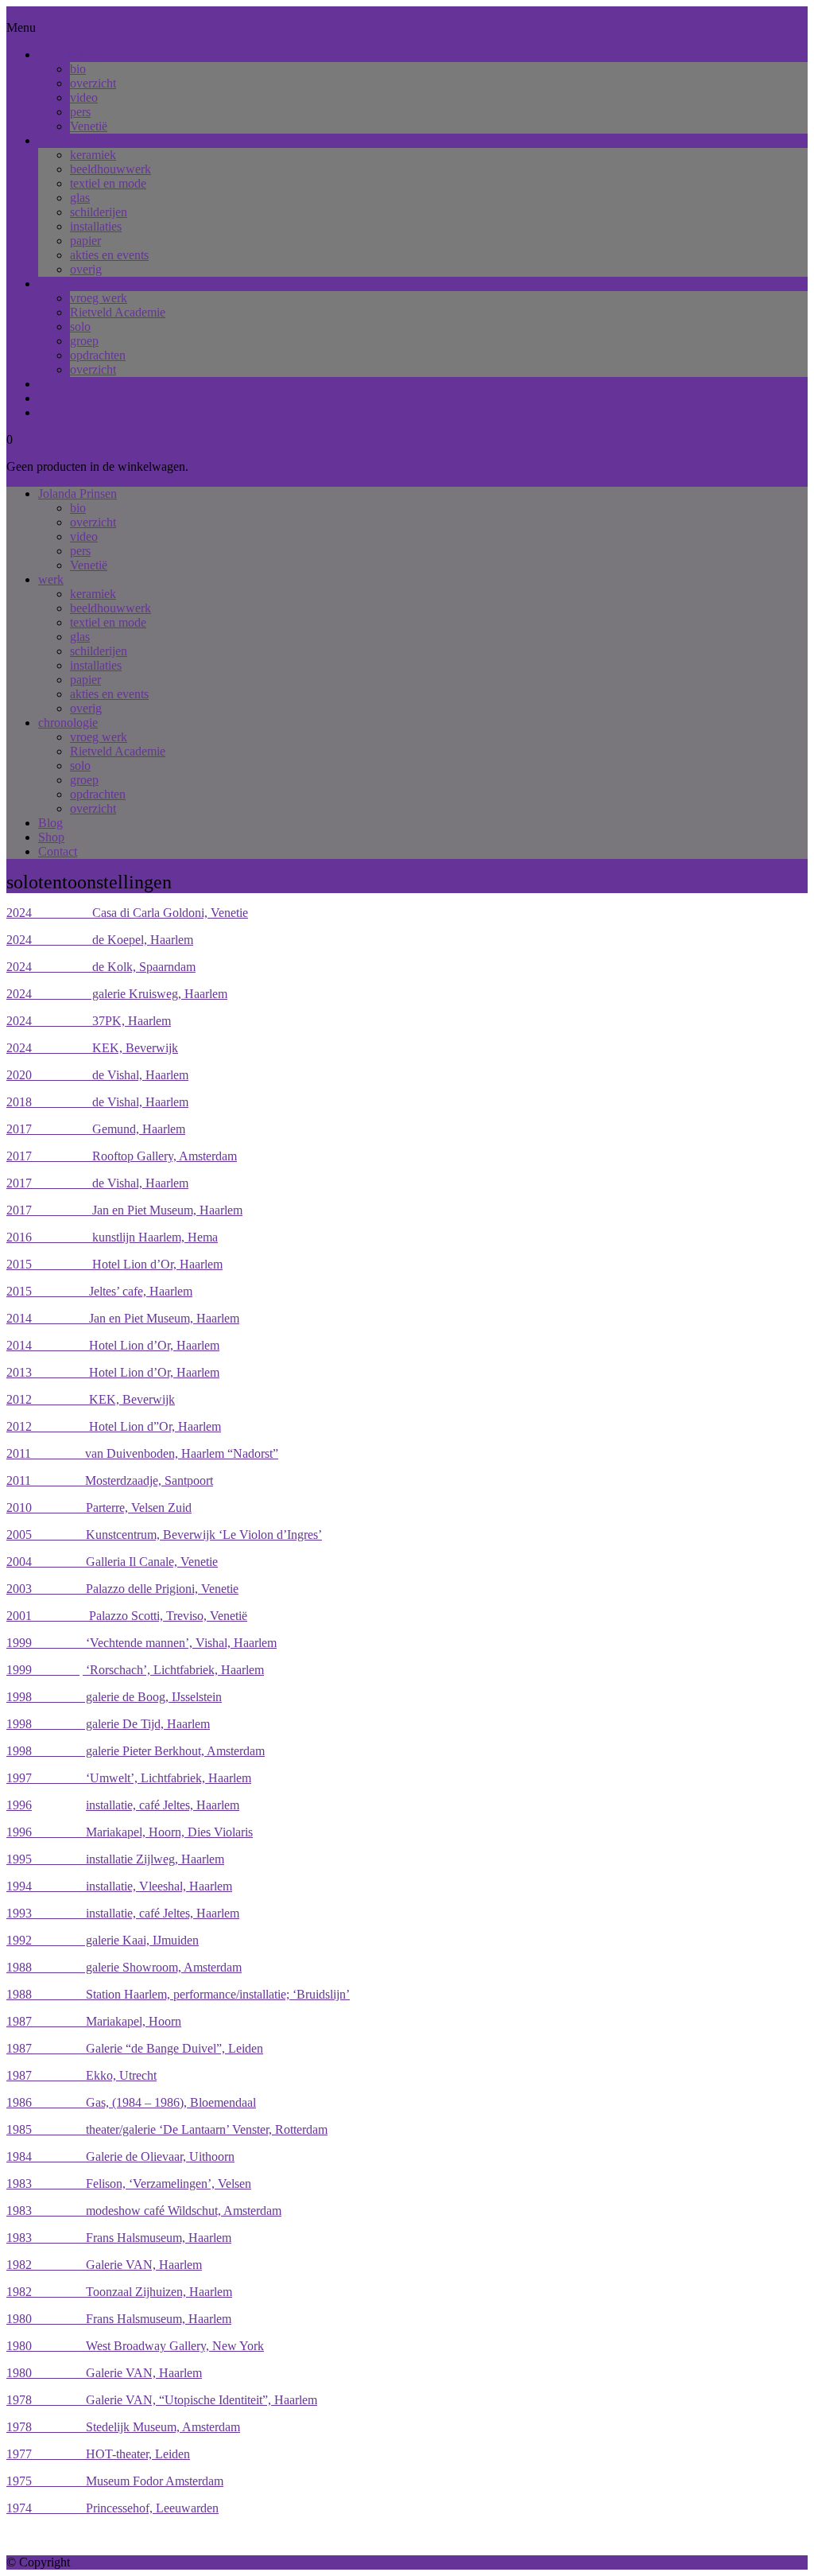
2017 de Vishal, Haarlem (97, 1183)
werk (51, 140)
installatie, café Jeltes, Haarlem (163, 1805)
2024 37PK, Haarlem (89, 1021)
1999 (43, 1670)
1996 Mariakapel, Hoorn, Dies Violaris (130, 1832)
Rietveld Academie (118, 312)
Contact (58, 412)
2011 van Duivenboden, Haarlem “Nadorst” (142, 1453)
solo (80, 326)
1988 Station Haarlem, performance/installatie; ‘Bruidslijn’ (178, 1994)
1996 (19, 1805)
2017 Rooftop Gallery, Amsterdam (122, 1156)
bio (78, 69)
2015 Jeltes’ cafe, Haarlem (99, 1291)
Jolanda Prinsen (78, 54)
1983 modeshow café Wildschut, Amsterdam (144, 2211)
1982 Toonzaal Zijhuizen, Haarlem (119, 2292)
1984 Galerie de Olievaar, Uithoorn (120, 2156)
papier (85, 241)
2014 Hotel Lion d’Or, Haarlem (113, 1345)
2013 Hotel (62, 1372)
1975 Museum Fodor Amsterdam (115, 2481)
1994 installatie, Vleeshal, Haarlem (119, 1886)
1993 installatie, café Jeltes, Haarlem (123, 1913)
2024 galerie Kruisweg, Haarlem (117, 994)
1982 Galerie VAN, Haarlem (104, 2265)
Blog (50, 384)
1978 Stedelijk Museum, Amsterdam (123, 2427)
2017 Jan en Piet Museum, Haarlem (124, 1210)
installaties (96, 226)
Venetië (89, 126)
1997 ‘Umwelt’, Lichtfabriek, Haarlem (129, 1778)
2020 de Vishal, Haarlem (97, 1075)
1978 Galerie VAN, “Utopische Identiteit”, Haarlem (162, 2400)
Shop (51, 398)
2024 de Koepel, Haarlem (100, 940)
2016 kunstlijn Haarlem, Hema (112, 1237)
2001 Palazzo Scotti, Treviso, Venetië (127, 1616)
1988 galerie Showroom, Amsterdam (124, 1967)
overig (86, 269)
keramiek (93, 155)
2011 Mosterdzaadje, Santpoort (110, 1480)
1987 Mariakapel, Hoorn (94, 2021)
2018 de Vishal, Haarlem (97, 1102)
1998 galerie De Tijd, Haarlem (108, 1724)
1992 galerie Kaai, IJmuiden (103, 1940)
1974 (19, 2508)
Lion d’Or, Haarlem (168, 1372)
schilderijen (99, 212)
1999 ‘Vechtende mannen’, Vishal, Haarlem (141, 1643)
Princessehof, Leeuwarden (125, 2508)
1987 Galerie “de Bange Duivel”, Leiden (135, 2048)
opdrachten (98, 355)
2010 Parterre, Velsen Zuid (99, 1508)
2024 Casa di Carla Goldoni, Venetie (127, 913)
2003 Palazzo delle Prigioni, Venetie (122, 1589)
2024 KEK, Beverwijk (92, 1048)
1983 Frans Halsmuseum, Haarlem (119, 2238)
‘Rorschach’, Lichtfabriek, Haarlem (173, 1670)
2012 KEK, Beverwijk (91, 1399)
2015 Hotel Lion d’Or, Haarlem (114, 1264)
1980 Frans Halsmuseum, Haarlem (119, 2319)
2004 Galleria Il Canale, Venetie (112, 1562)
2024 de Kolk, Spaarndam (101, 967)
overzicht (93, 83)
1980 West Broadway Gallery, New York (135, 2346)
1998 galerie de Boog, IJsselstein (114, 1697)
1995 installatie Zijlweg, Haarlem (115, 1859)
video (84, 97)
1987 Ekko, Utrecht (81, 2075)
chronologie (68, 284)
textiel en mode (108, 183)
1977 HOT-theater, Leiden (98, 2454)
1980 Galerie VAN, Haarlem (104, 2373)
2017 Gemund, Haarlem (96, 1129)
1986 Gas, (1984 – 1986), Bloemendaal (131, 2102)
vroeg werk (99, 298)
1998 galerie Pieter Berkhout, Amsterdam (136, 1751)
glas (80, 198)
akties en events (109, 255)
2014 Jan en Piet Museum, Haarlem (123, 1318)
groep (84, 341)
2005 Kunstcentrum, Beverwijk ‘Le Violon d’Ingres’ (164, 1535)
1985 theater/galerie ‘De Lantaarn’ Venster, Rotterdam (167, 2129)
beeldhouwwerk (110, 169)
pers (80, 112)
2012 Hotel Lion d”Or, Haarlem (114, 1426)
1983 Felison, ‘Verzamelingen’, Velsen (129, 2184)
